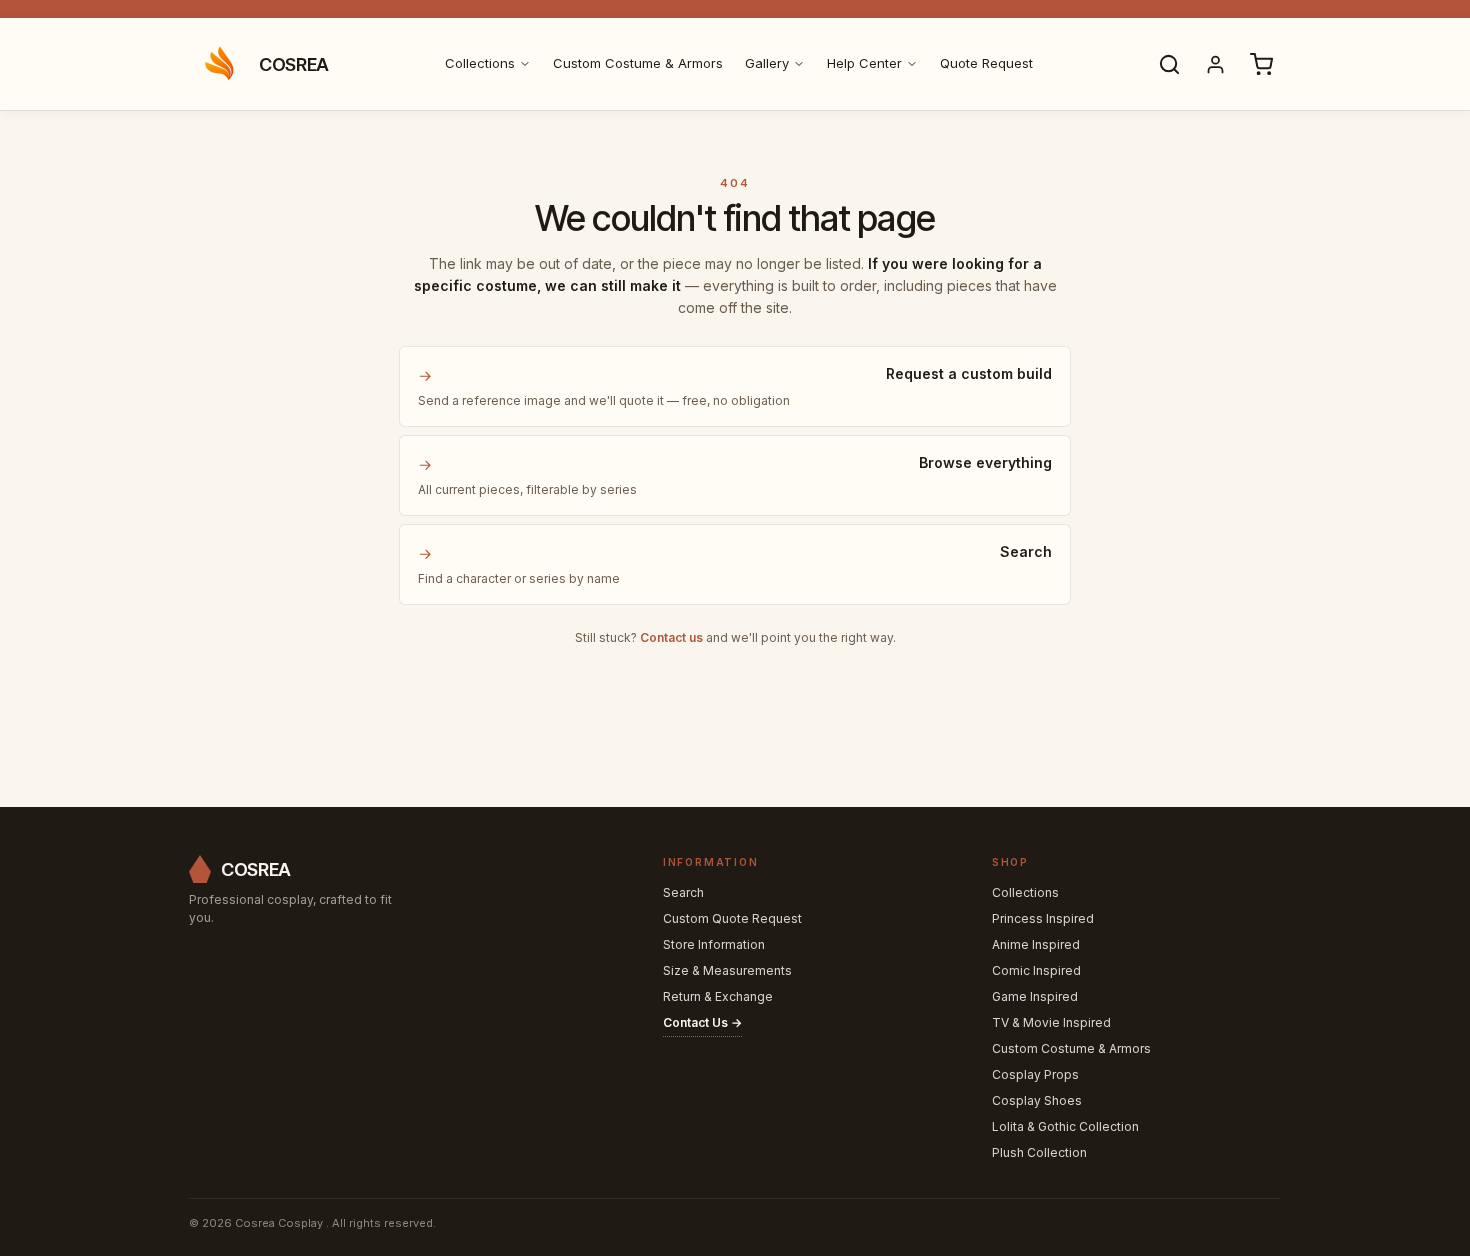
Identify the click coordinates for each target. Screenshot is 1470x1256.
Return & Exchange (718, 996)
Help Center (864, 63)
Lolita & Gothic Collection (1065, 1126)
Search (683, 892)
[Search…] (1169, 64)
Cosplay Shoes (1037, 1100)
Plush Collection (1039, 1152)
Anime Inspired (1036, 944)
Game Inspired (1035, 996)
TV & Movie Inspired (1051, 1022)
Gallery (767, 63)
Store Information (714, 944)
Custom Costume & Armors (638, 63)
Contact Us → (702, 1022)
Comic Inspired (1036, 970)
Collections (480, 63)
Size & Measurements (727, 970)
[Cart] (1261, 64)
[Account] (1215, 64)
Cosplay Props (1035, 1074)
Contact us (671, 637)
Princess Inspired (1043, 918)
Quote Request (986, 63)
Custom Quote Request (732, 918)
